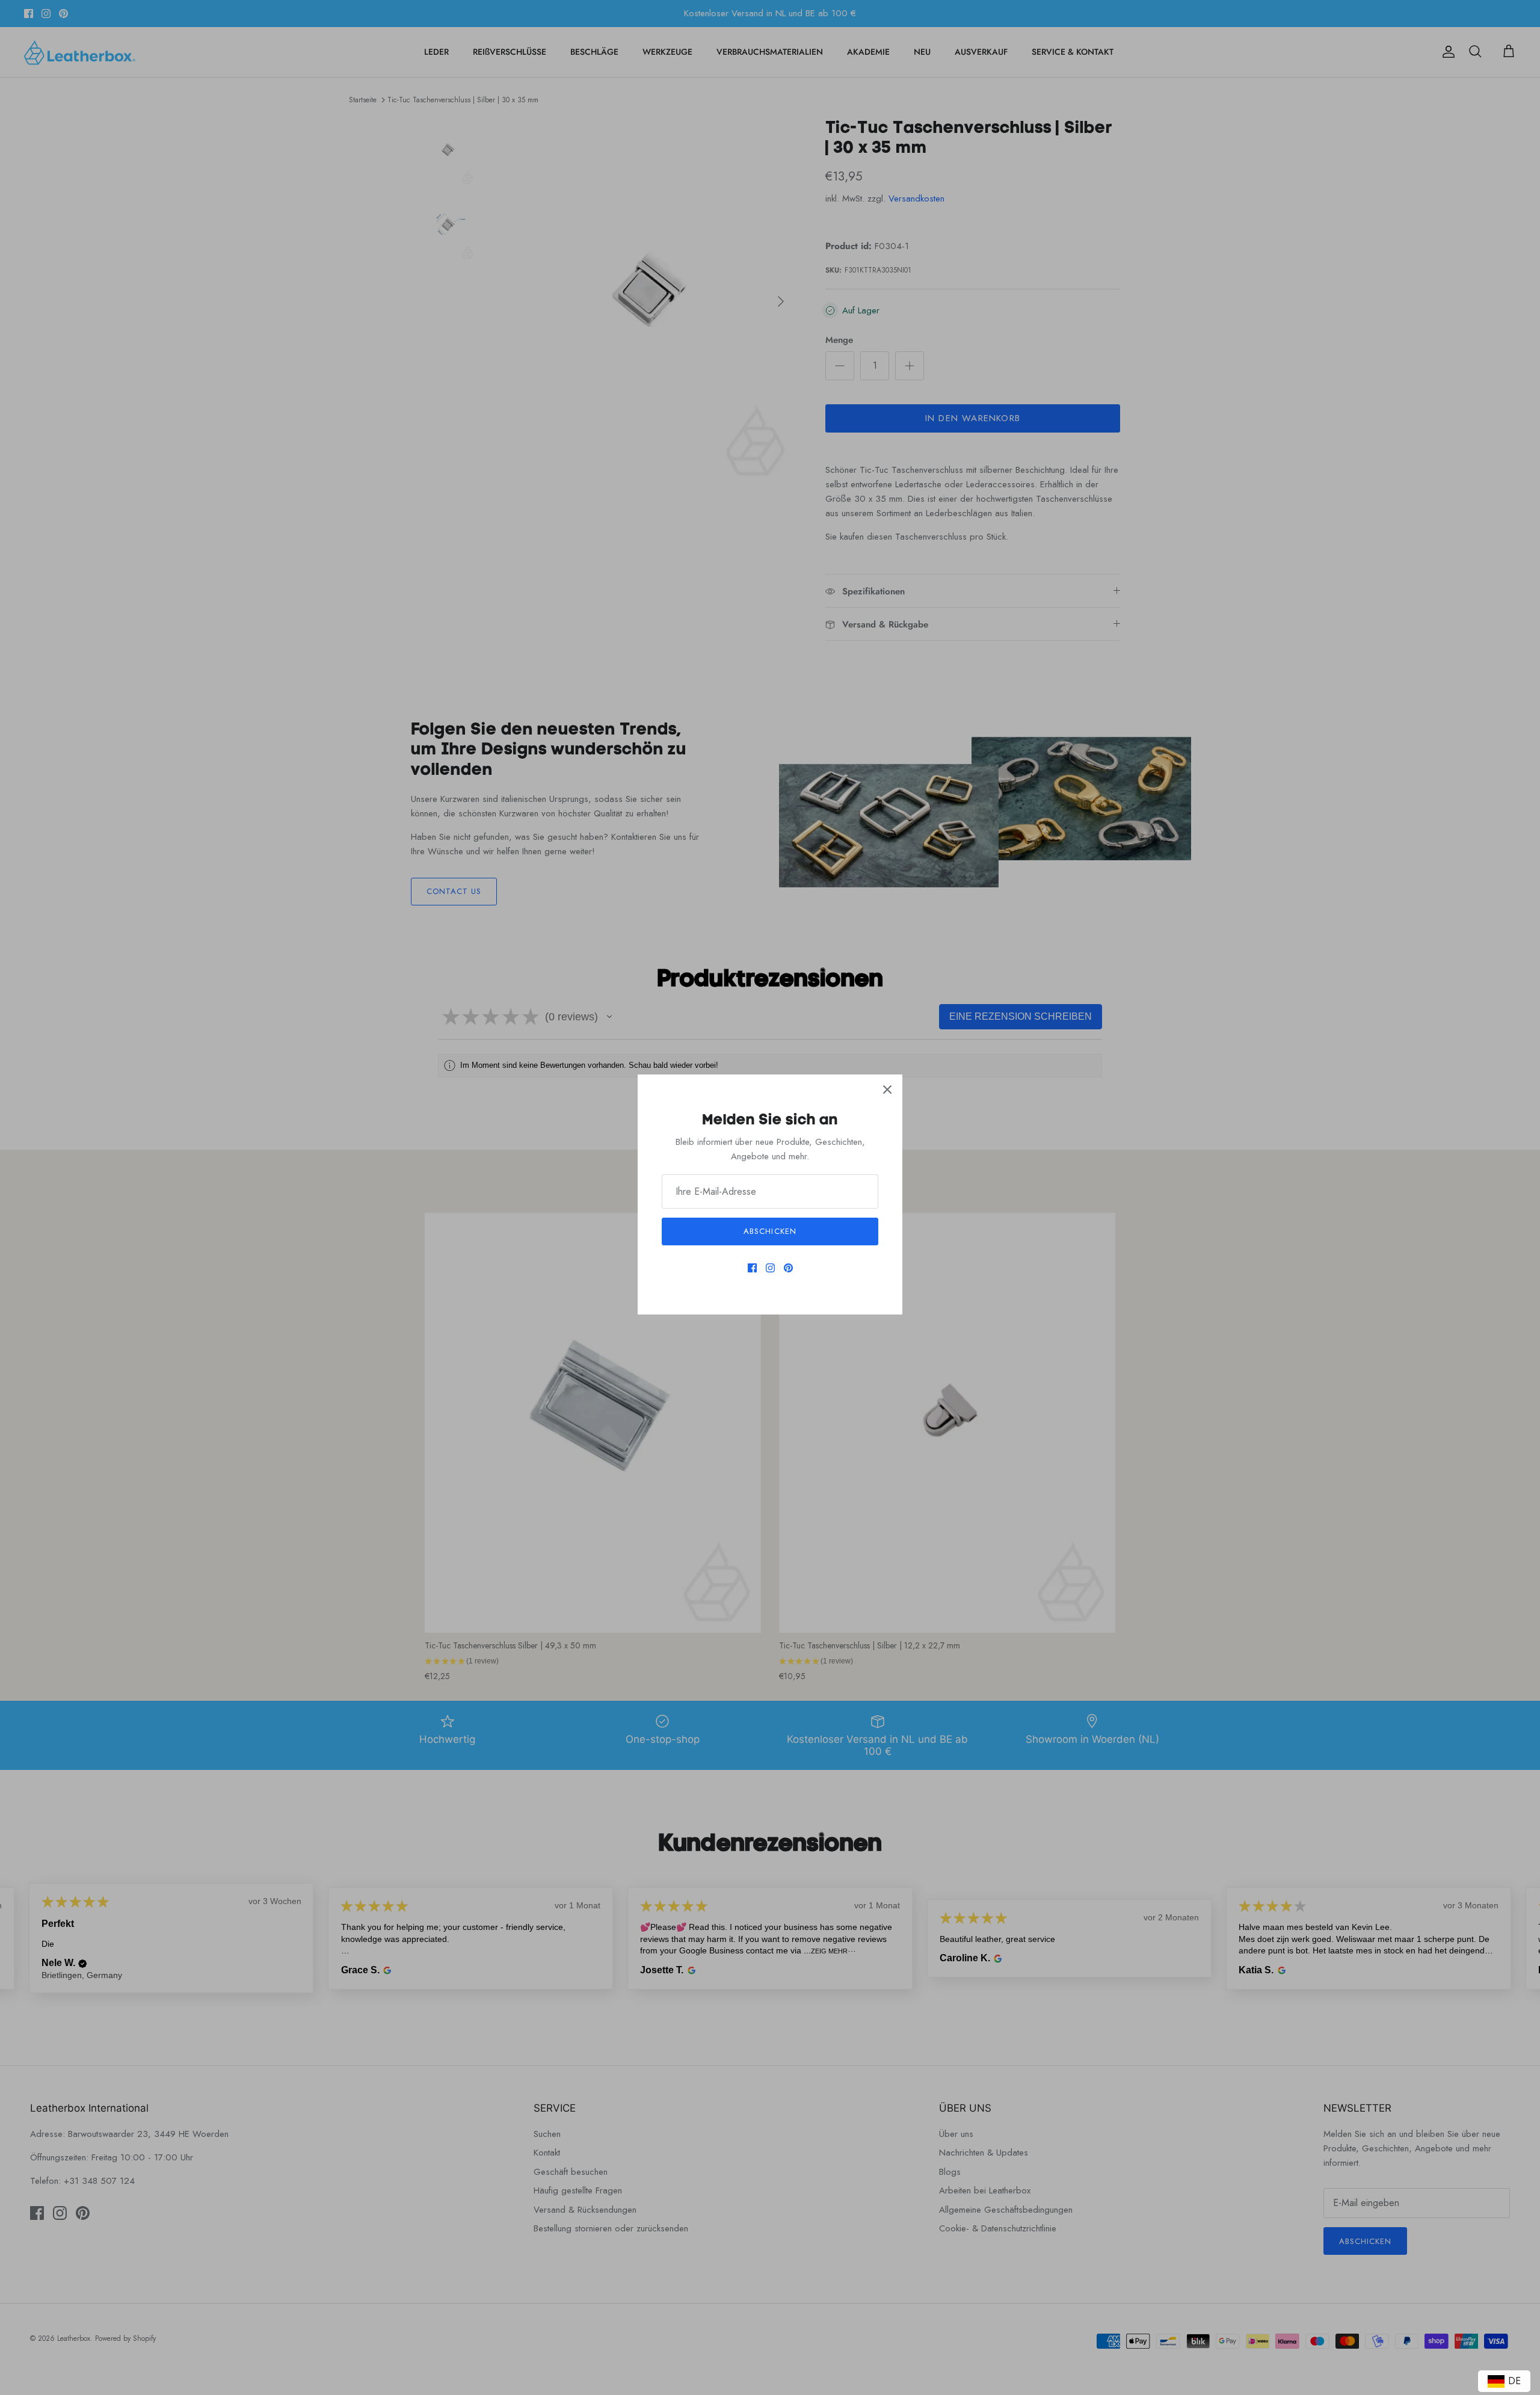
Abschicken (770, 1231)
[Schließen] (887, 1090)
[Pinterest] (788, 1268)
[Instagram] (770, 1268)
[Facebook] (752, 1268)
